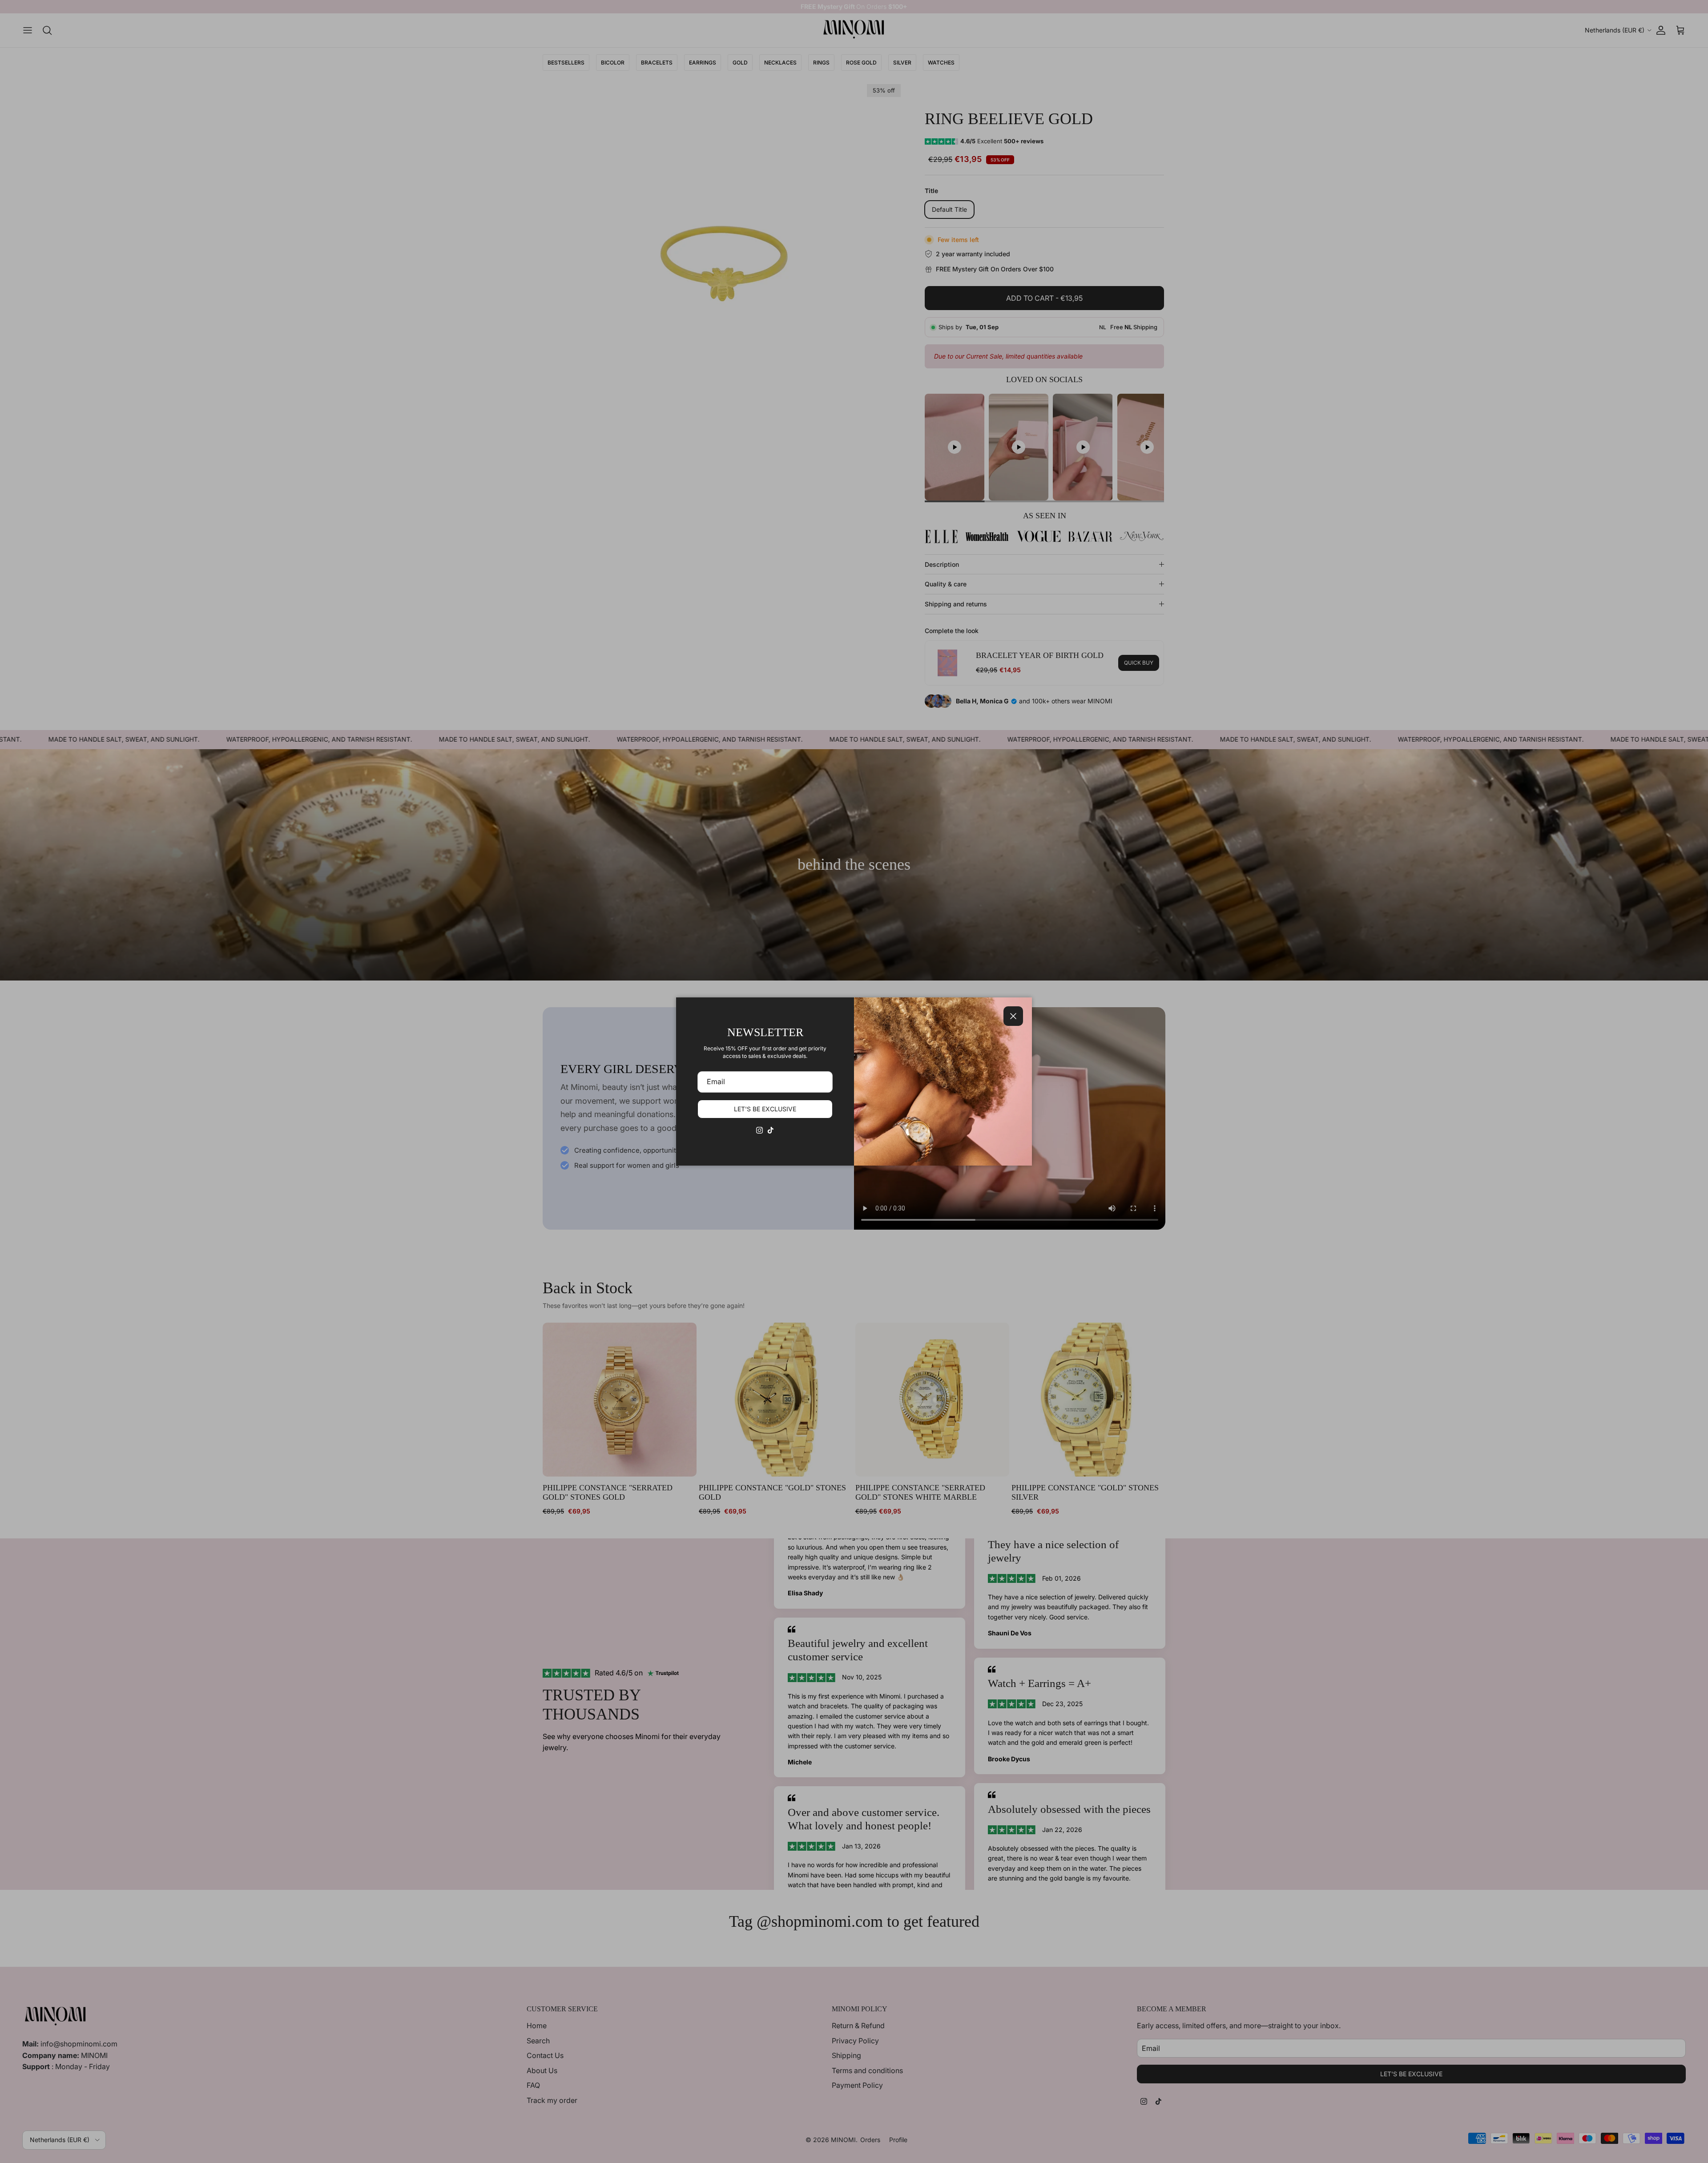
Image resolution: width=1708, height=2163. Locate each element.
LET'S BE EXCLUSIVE (765, 1109)
